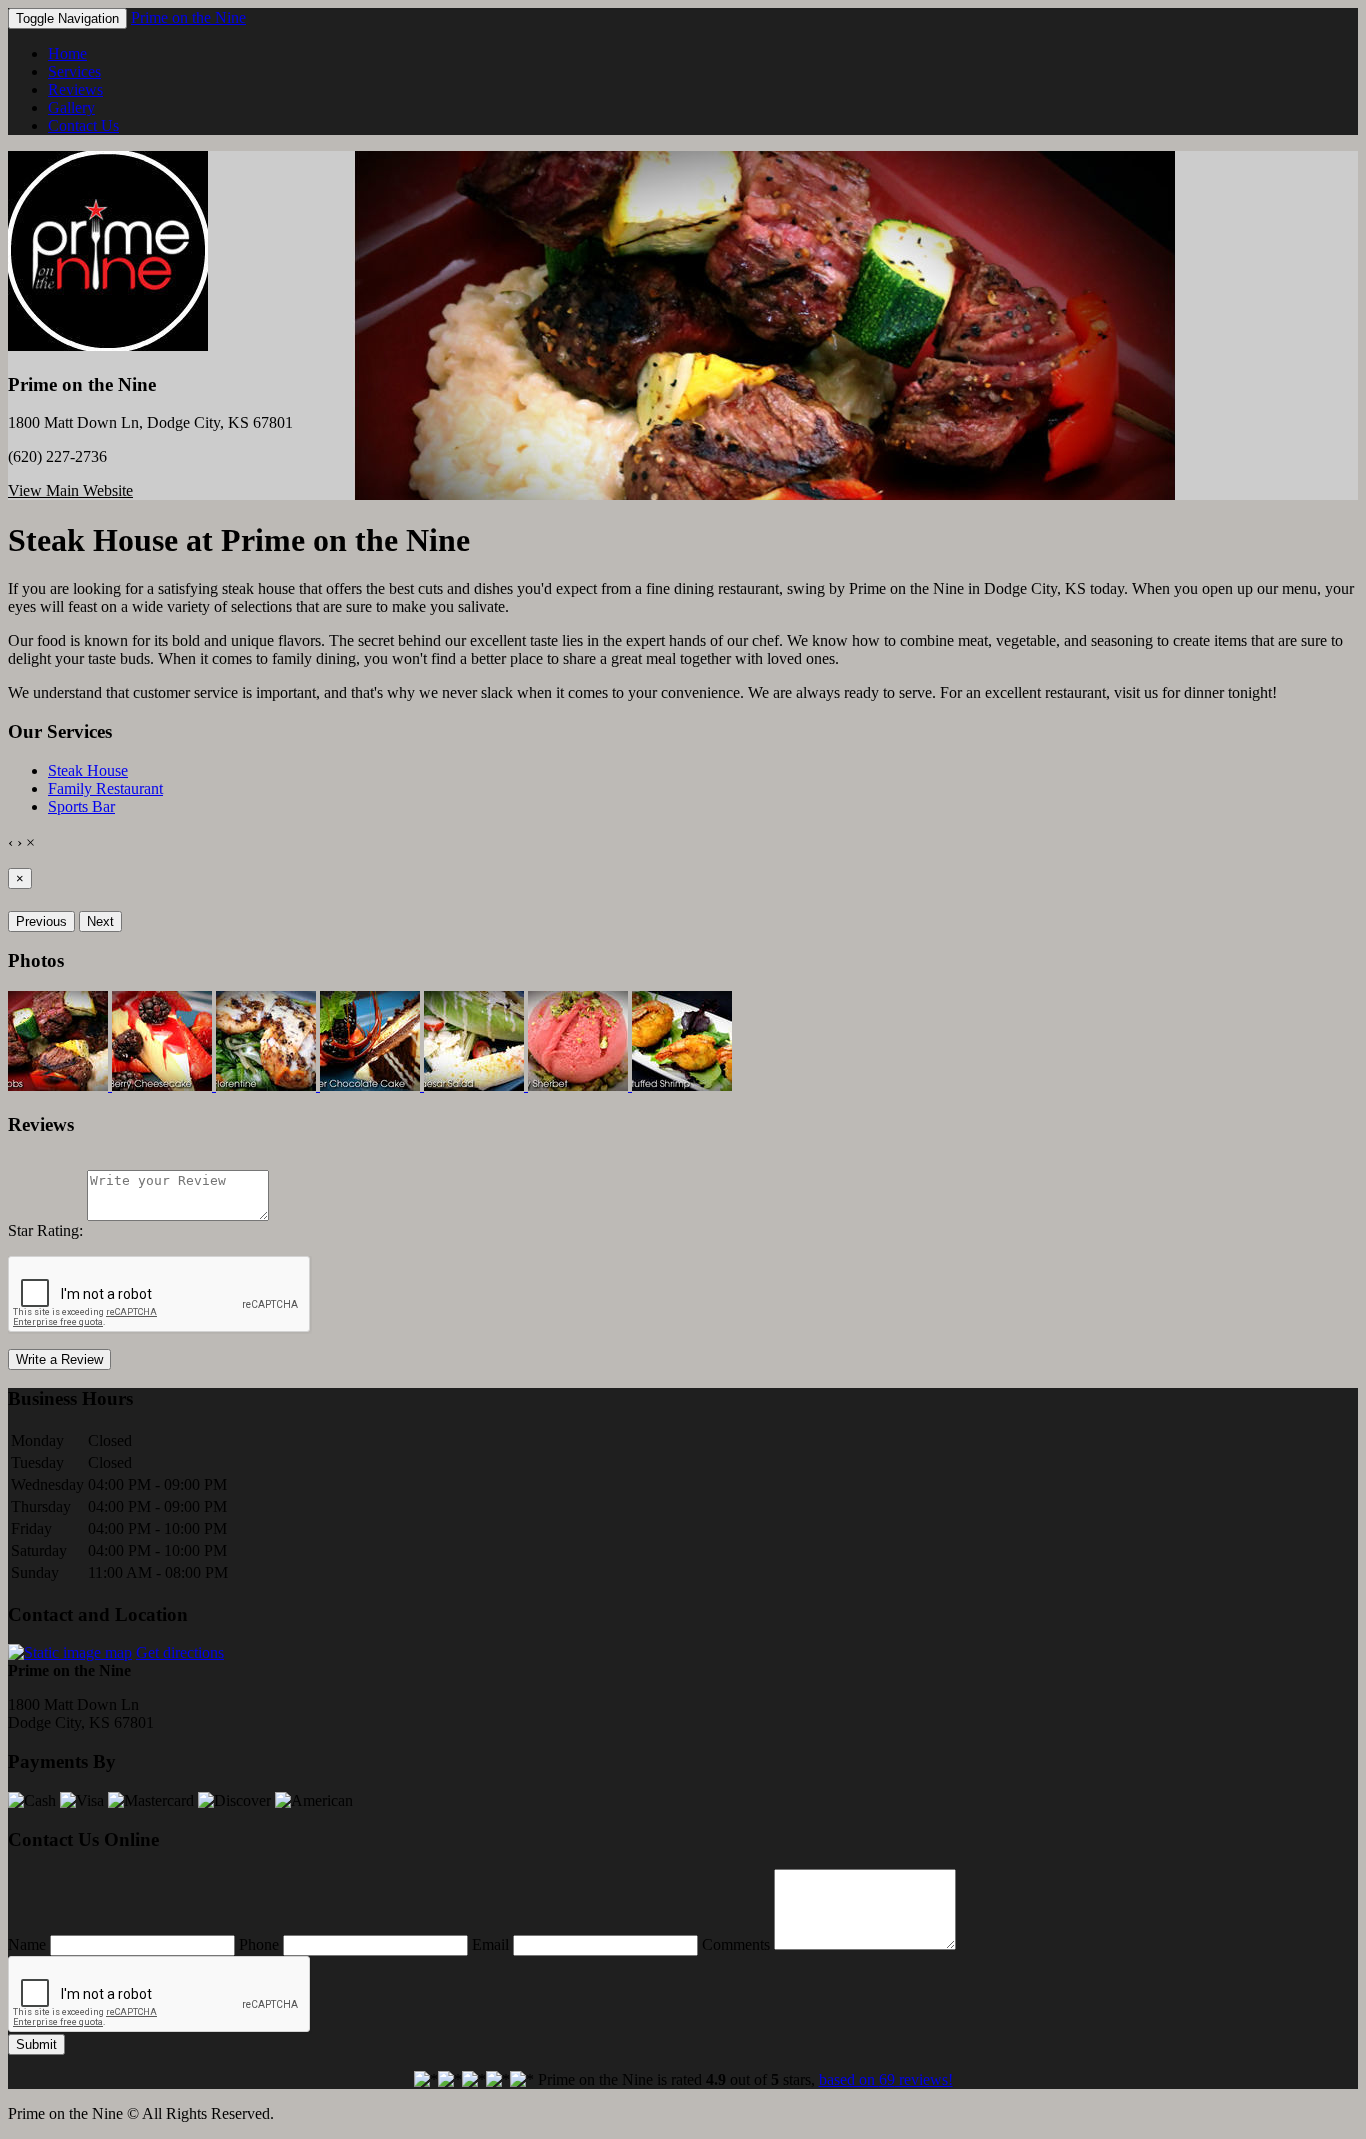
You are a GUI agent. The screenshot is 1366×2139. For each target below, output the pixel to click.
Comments (736, 1944)
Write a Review (59, 1359)
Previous (41, 921)
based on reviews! (886, 2079)
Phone (259, 1944)
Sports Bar (81, 806)
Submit (36, 2044)
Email (490, 1944)
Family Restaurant (105, 788)
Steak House (88, 770)
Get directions (180, 1652)
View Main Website (70, 490)
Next (100, 921)
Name (27, 1944)
